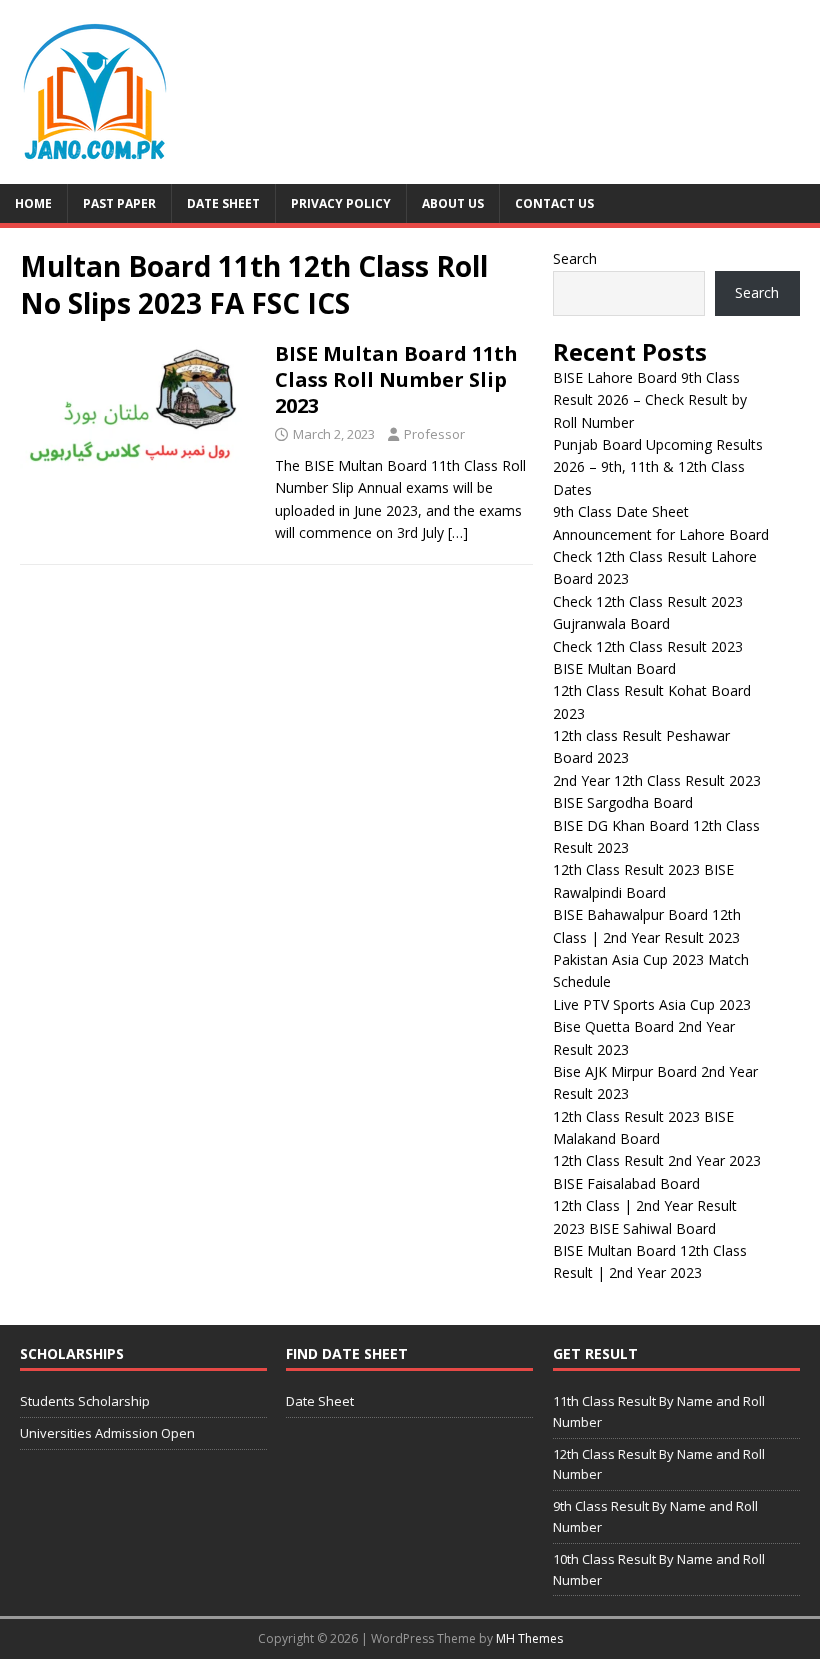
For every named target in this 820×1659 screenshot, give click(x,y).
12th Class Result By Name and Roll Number (659, 1464)
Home (33, 203)
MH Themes (529, 1638)
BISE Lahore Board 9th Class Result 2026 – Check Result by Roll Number (650, 400)
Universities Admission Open (107, 1433)
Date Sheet (223, 203)
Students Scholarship (85, 1401)
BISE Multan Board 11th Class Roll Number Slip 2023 (396, 379)
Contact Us (554, 203)
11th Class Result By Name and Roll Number (659, 1411)
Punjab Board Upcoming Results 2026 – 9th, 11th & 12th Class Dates (658, 467)
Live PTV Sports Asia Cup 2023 (652, 1004)
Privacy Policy (341, 203)
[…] (458, 532)
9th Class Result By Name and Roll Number (655, 1516)
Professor (434, 434)
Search (575, 258)
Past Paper (119, 203)
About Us (453, 203)
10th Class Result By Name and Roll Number (659, 1569)
